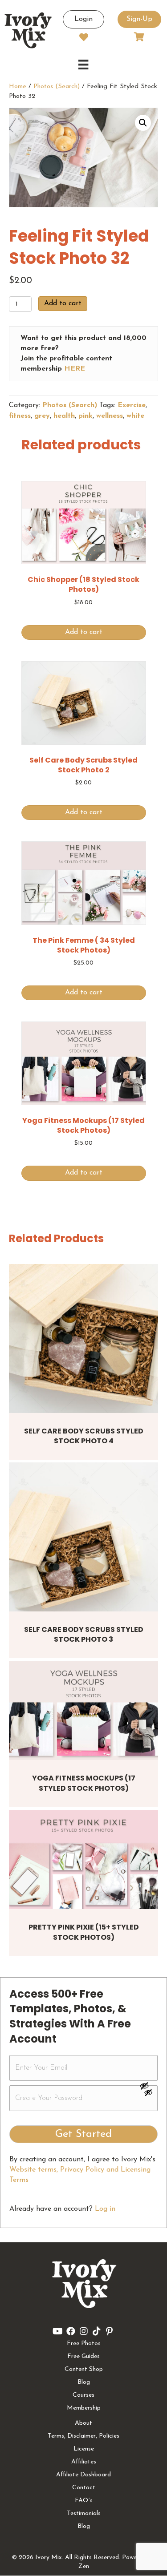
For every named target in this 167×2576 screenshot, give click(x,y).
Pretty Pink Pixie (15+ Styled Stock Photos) (84, 1932)
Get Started (83, 2134)
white (135, 416)
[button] (143, 123)
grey (42, 416)
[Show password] (148, 2086)
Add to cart (63, 303)
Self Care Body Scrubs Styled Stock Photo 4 (84, 1436)
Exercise (132, 405)
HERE (75, 369)
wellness (110, 416)
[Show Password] (148, 2094)
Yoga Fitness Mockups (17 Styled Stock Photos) (84, 1783)
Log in (105, 2209)
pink (86, 416)
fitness (20, 416)
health (64, 416)
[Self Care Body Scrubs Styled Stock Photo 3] (83, 1537)
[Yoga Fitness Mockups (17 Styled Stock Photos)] (83, 1710)
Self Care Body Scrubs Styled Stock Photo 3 (84, 1634)
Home (18, 87)
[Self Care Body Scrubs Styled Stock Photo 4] (83, 1338)
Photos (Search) (57, 87)
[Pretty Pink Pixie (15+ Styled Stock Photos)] (83, 1859)
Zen (84, 2566)
